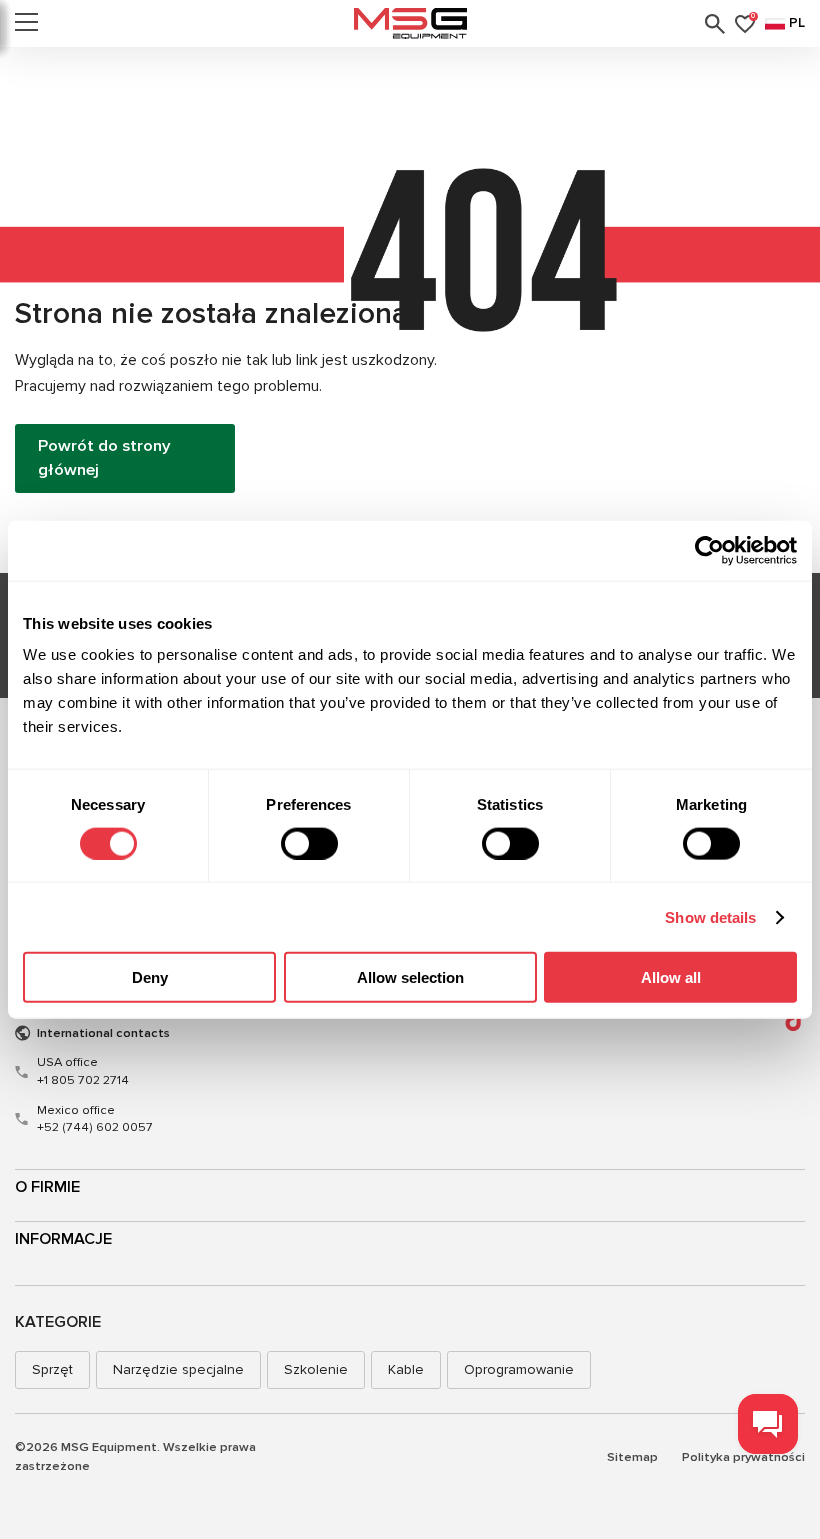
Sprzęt (52, 1369)
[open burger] (26, 24)
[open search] (715, 24)
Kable (406, 1369)
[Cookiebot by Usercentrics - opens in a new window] (709, 550)
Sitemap (632, 1457)
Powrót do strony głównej (104, 458)
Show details (710, 916)
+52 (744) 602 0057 (95, 1119)
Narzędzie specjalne (178, 1369)
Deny (150, 977)
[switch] (309, 843)
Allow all (671, 977)
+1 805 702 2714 (83, 1071)
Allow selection (410, 977)
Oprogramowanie (519, 1369)
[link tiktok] (796, 1019)
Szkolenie (316, 1369)
